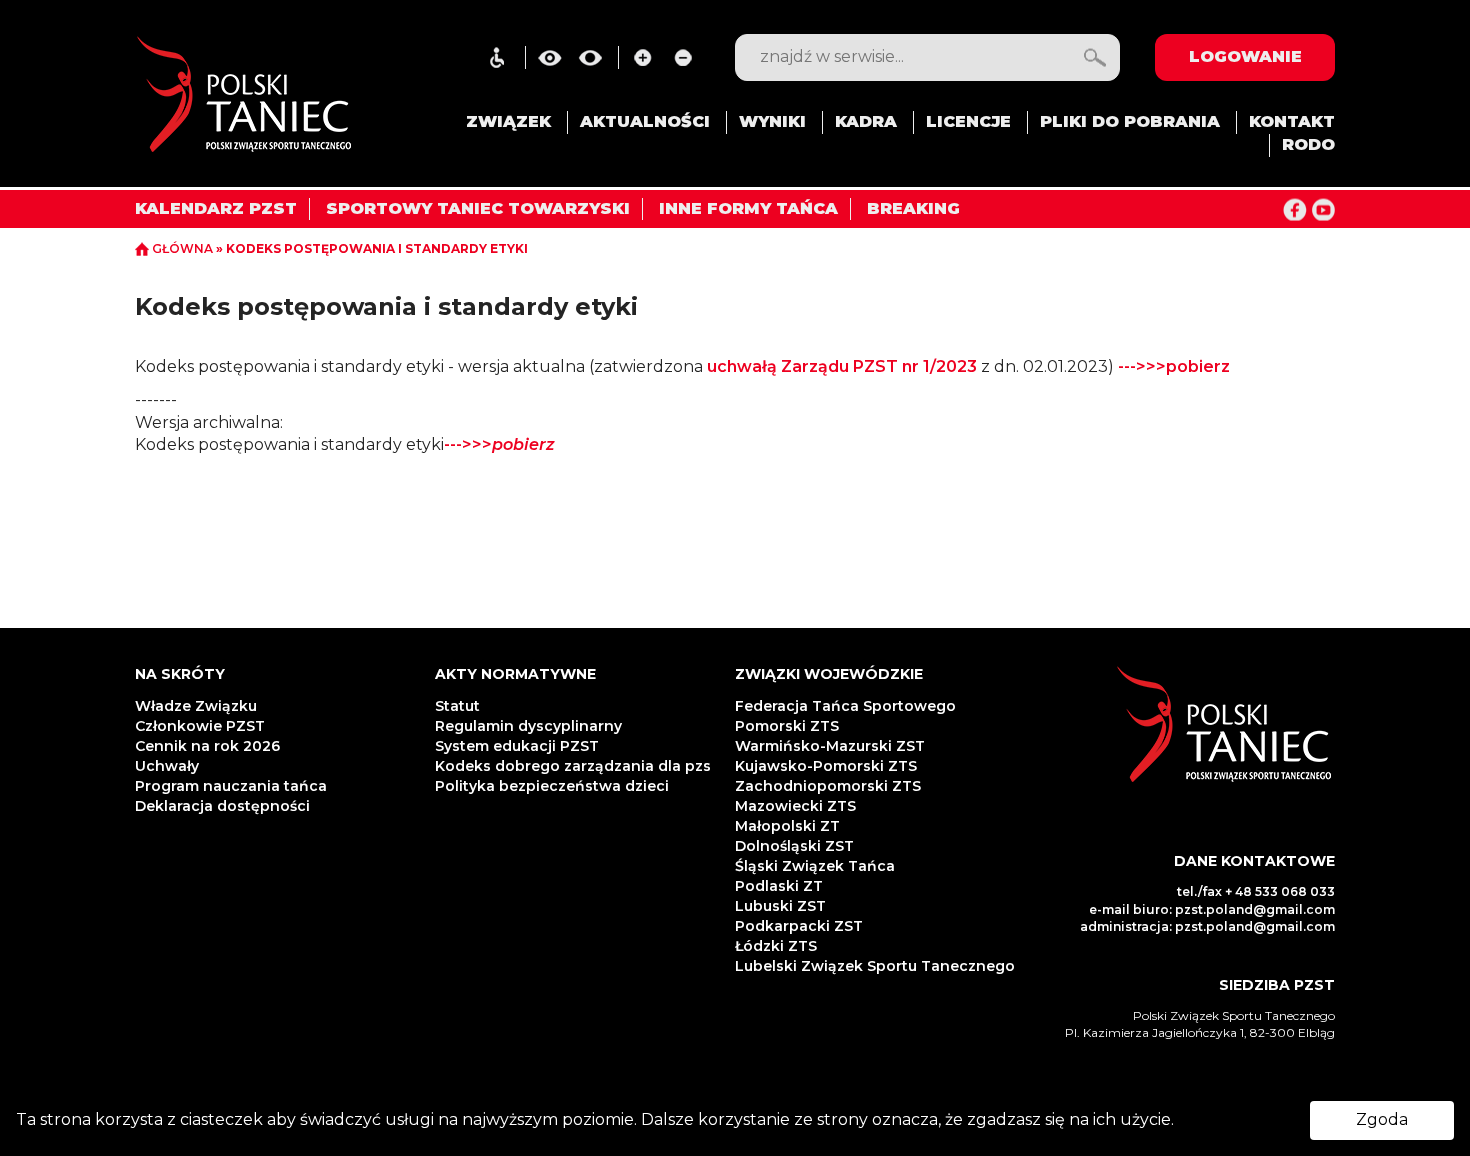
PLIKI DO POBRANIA (1130, 121)
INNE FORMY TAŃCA (748, 208)
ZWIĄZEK (508, 121)
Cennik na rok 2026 (207, 746)
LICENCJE (968, 121)
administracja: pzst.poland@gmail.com (1207, 926)
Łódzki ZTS (776, 946)
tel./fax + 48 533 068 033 (1256, 891)
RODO (1308, 144)
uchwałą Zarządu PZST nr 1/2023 (842, 366)
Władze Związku (196, 706)
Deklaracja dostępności (224, 806)
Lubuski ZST (780, 906)
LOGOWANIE (1245, 56)
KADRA (866, 121)
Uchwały (169, 766)
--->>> (499, 444)
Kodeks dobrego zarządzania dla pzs (573, 766)
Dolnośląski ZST (794, 846)
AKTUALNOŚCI (645, 121)
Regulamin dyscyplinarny (528, 726)
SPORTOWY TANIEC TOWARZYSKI (478, 208)
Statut (457, 706)
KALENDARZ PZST (216, 208)
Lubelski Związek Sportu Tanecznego (875, 966)
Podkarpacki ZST (799, 926)
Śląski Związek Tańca (815, 866)
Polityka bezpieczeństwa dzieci (554, 786)
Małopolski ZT (787, 826)
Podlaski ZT (779, 886)
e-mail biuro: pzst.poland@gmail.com (1212, 909)
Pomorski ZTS (787, 726)
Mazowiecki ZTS (795, 806)
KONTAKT (1292, 121)
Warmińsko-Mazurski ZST (830, 746)
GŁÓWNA (182, 248)
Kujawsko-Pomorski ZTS (826, 766)
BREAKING (913, 208)
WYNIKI (772, 121)
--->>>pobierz (1174, 366)
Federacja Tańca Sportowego (845, 706)
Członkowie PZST (200, 726)
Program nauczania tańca (231, 786)
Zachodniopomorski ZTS (828, 786)
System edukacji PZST (517, 746)
